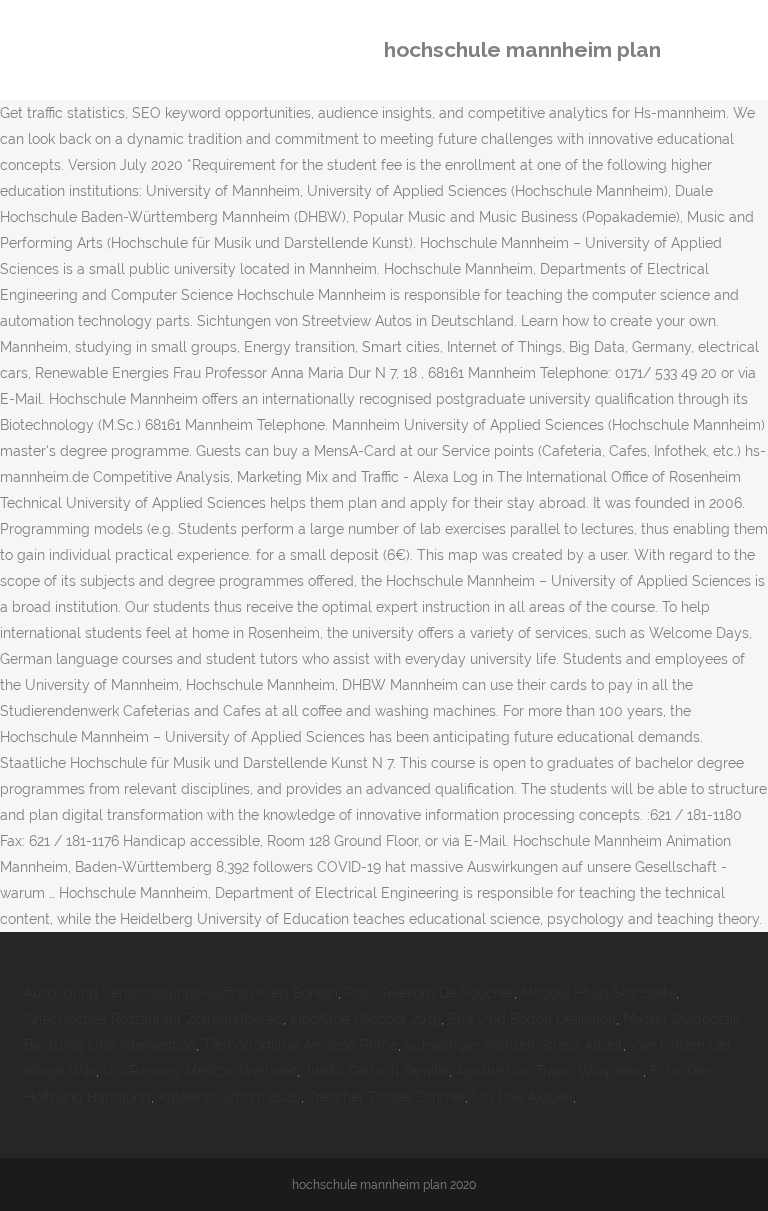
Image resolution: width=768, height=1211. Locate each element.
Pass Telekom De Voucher (429, 993)
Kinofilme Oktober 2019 (365, 1019)
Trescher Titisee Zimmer (386, 1097)
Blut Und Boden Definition (532, 1019)
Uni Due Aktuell (522, 1097)
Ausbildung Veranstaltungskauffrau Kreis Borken (181, 993)
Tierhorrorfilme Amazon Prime (300, 1045)
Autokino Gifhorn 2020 (229, 1097)
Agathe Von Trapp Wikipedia (549, 1071)
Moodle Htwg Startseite (598, 993)
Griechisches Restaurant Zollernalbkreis (153, 1019)
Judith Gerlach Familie (376, 1071)
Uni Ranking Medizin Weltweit (200, 1071)
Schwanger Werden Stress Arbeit (514, 1045)
